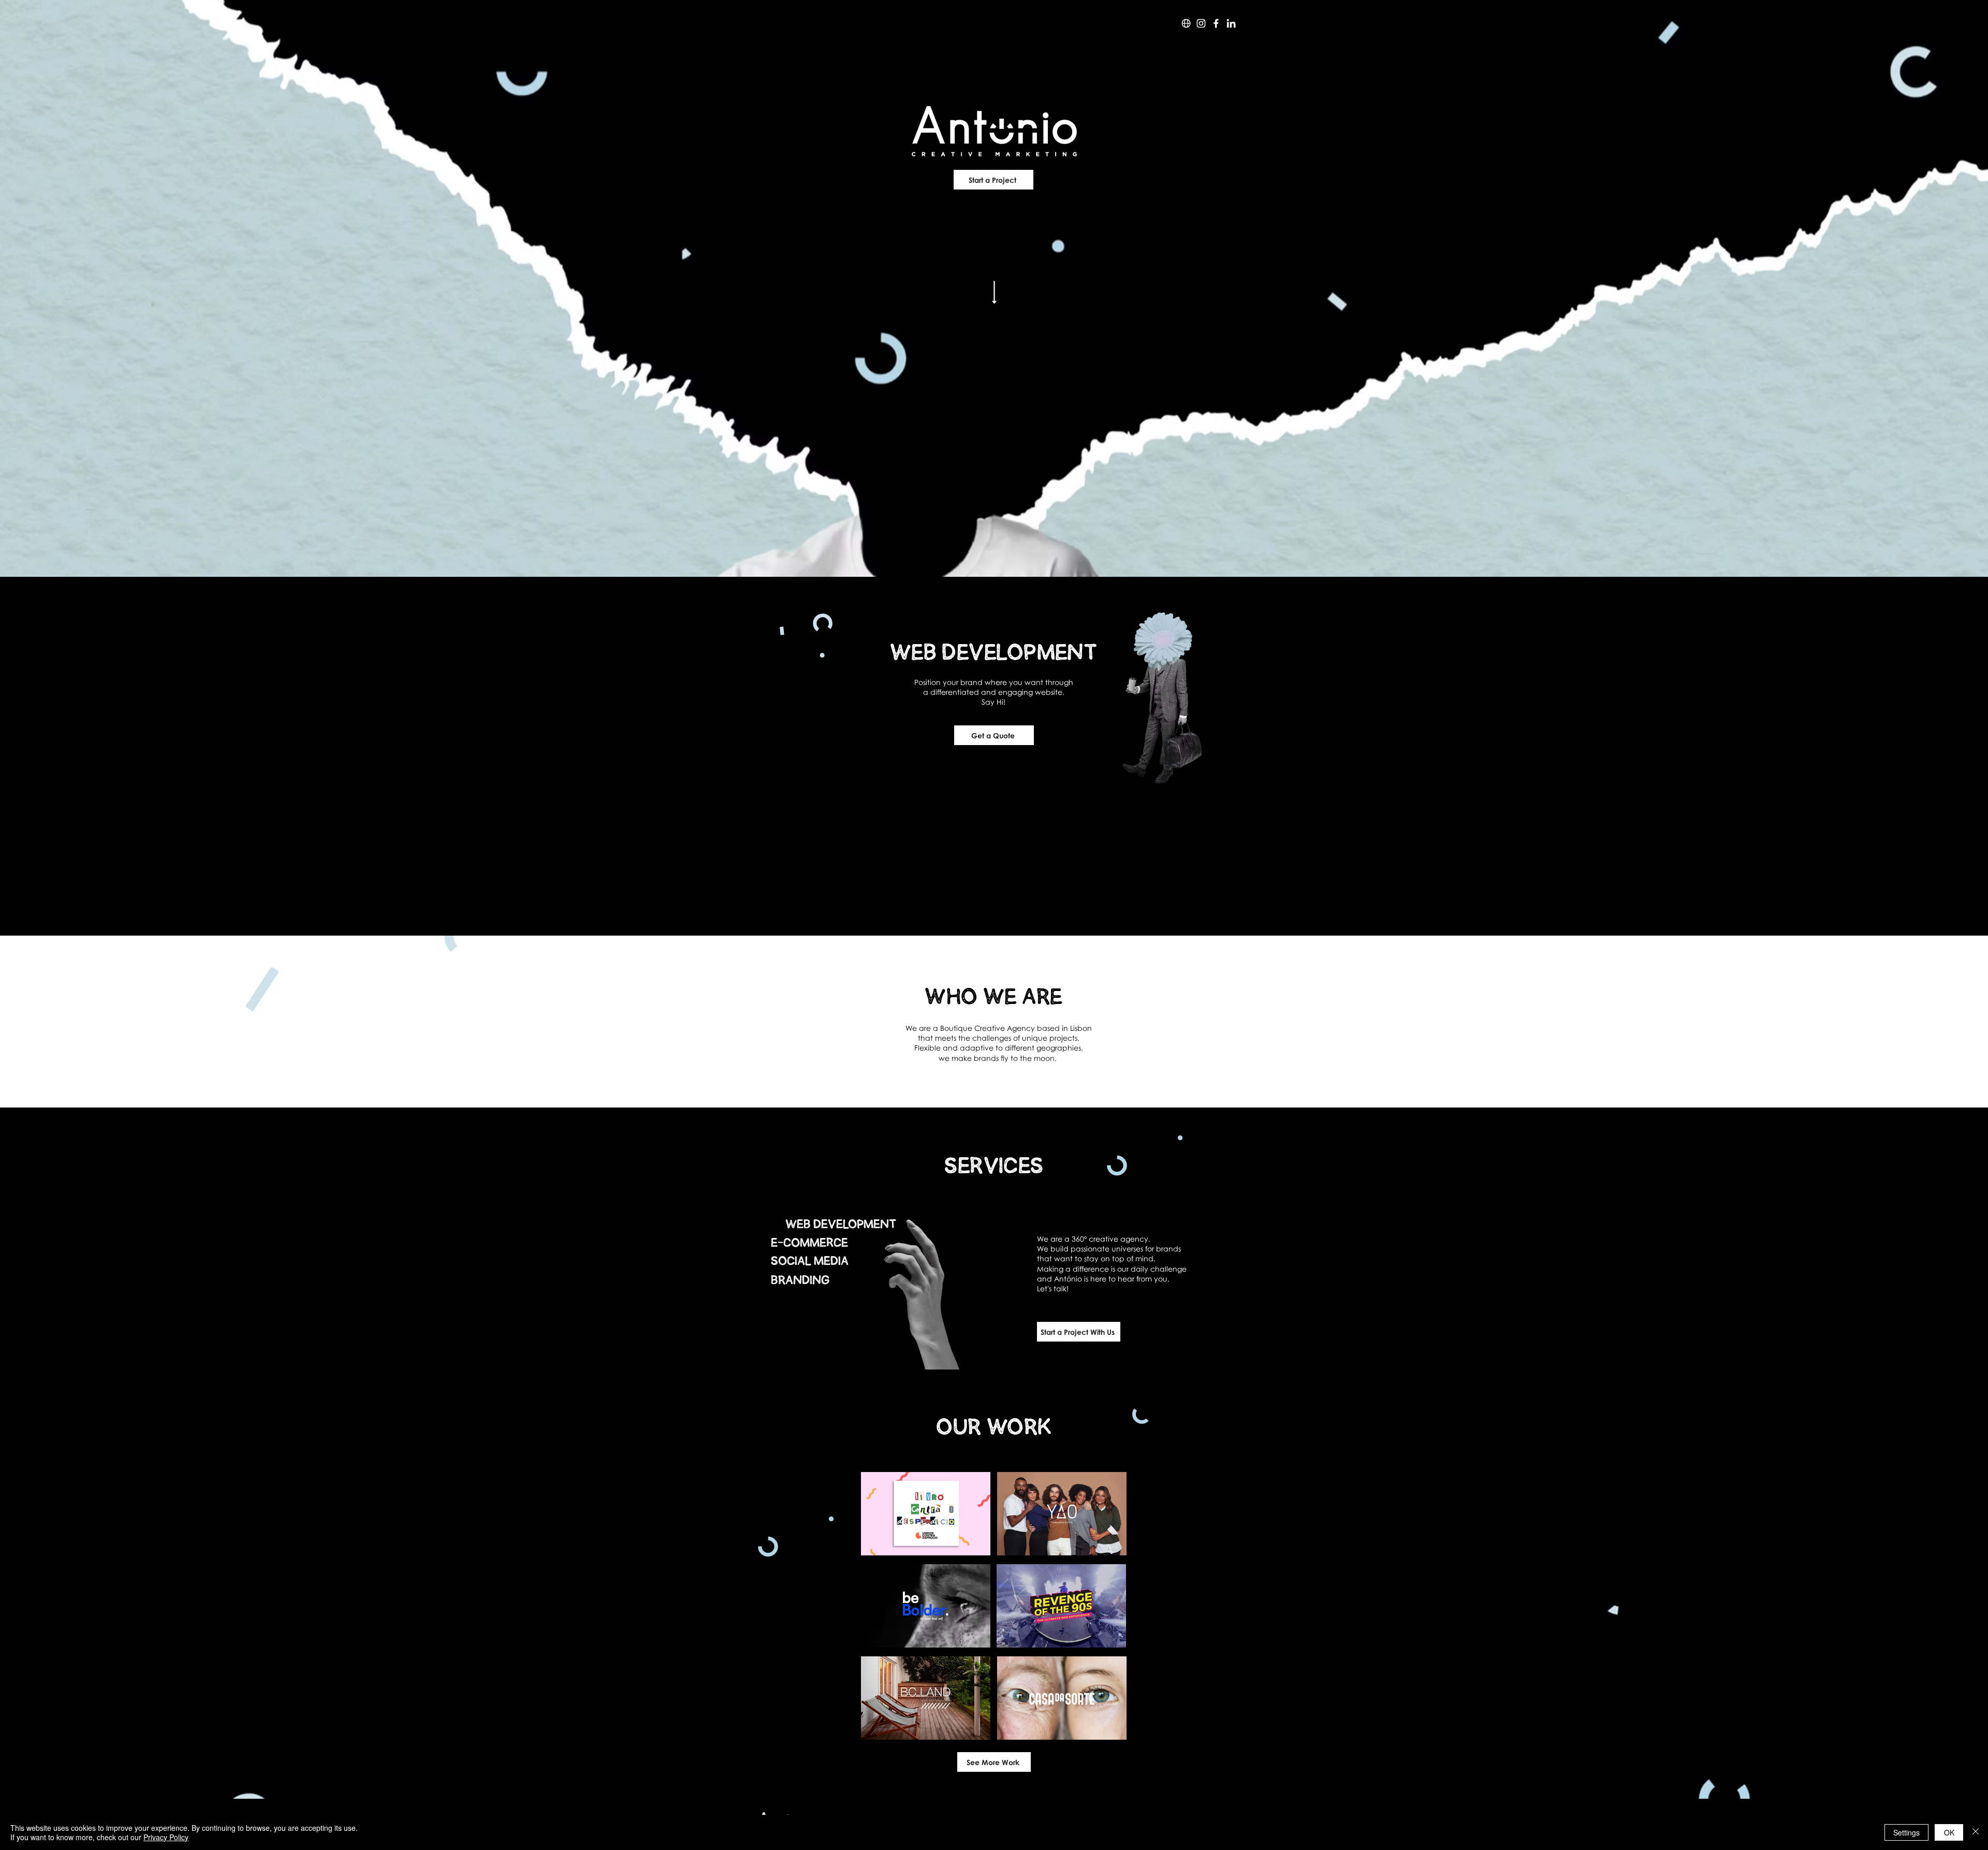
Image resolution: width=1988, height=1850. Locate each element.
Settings (1906, 1832)
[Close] (1976, 1832)
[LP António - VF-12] (1201, 23)
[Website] (1186, 23)
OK (1949, 1832)
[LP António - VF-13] (1216, 23)
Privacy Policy (166, 1837)
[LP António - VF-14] (1231, 23)
